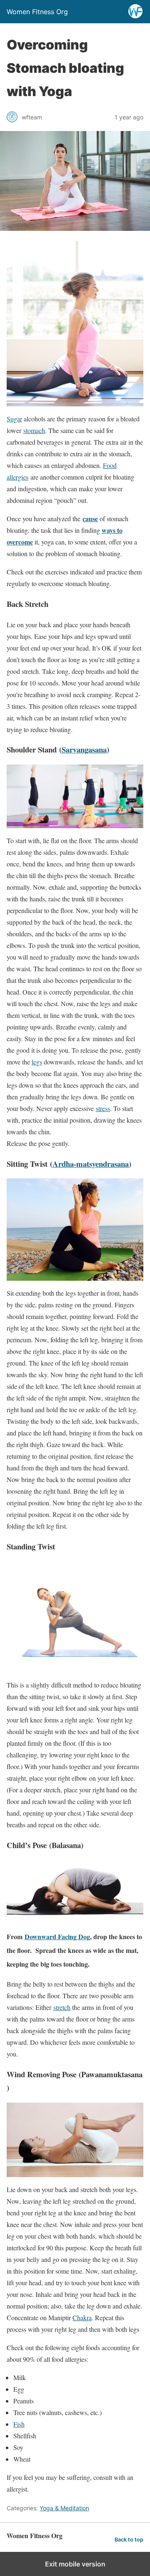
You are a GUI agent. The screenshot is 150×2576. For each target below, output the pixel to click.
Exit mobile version (75, 2564)
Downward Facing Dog (57, 1936)
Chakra (82, 2317)
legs (37, 1062)
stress (103, 1108)
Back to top (129, 2540)
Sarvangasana (84, 749)
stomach (34, 430)
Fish (19, 2424)
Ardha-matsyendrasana (91, 1164)
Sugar (14, 419)
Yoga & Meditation (64, 2508)
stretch (62, 2007)
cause (90, 518)
